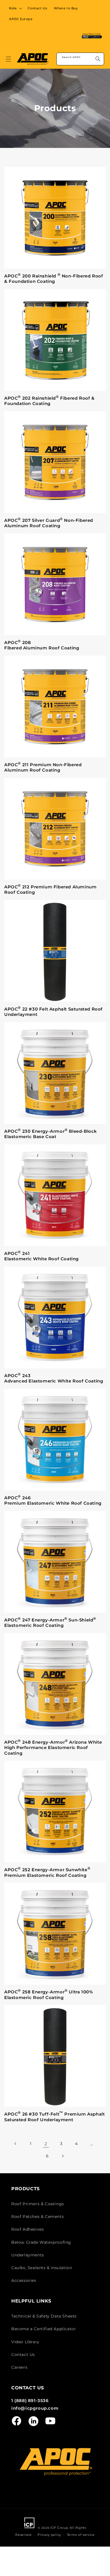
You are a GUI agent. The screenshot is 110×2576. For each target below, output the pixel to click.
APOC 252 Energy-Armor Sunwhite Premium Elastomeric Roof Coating (47, 1872)
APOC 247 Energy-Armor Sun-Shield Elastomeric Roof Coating (50, 1622)
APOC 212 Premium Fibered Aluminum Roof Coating (50, 889)
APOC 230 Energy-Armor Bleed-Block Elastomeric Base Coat (51, 1134)
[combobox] (80, 59)
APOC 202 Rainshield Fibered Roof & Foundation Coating (49, 400)
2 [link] (46, 2144)
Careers (19, 2367)
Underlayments (28, 2255)
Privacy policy (49, 2535)
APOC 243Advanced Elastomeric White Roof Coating (54, 1378)
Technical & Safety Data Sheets (44, 2316)
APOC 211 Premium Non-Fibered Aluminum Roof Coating (43, 767)
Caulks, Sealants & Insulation (42, 2268)
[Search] (98, 59)
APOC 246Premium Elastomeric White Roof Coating (53, 1500)
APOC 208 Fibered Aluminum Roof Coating (42, 645)
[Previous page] (16, 2144)
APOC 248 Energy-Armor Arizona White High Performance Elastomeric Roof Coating (53, 1747)
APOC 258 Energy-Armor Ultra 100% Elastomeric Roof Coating (49, 1994)
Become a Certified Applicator (44, 2329)
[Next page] (63, 2156)
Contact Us (23, 2355)
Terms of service (81, 2535)
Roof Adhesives (27, 2229)
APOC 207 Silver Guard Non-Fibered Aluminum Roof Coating (49, 523)
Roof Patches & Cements (38, 2217)
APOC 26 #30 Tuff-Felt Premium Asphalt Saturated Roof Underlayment (54, 2116)
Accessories (24, 2280)
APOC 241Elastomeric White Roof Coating (41, 1256)
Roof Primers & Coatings (38, 2204)
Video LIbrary (25, 2342)
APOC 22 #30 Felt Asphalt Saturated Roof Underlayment (53, 1011)
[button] (15, 8)
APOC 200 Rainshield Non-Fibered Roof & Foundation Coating (54, 278)
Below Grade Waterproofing (41, 2242)
